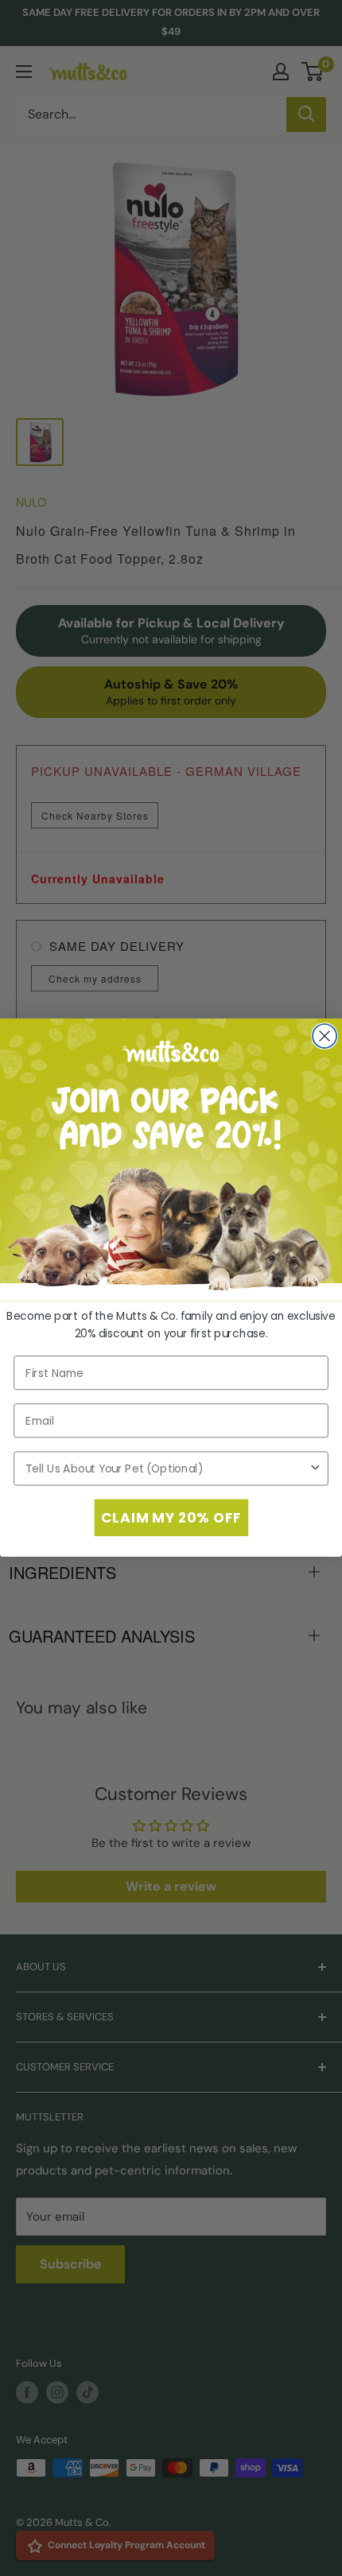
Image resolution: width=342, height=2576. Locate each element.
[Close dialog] (325, 1036)
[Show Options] (315, 1469)
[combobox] (167, 1469)
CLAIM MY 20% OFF (171, 1518)
